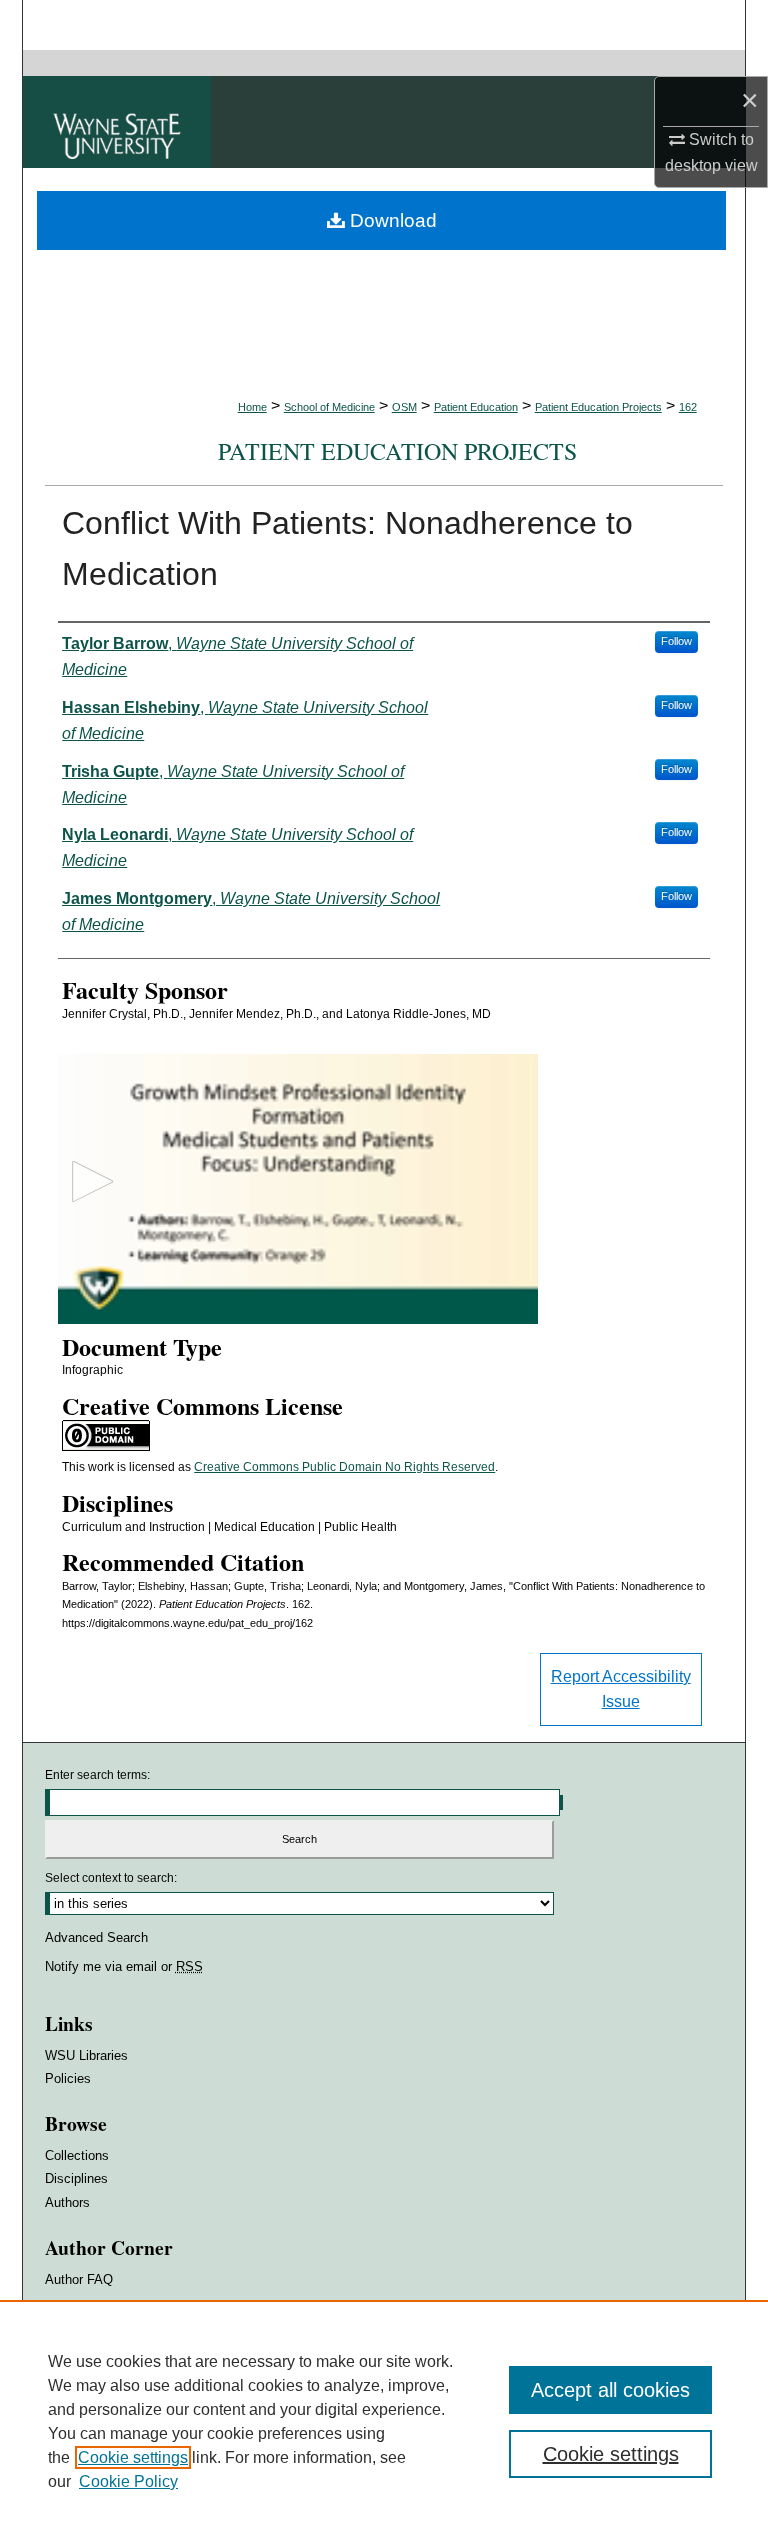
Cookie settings (133, 2457)
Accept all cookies (610, 2390)
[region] (384, 2421)
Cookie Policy (128, 2481)
